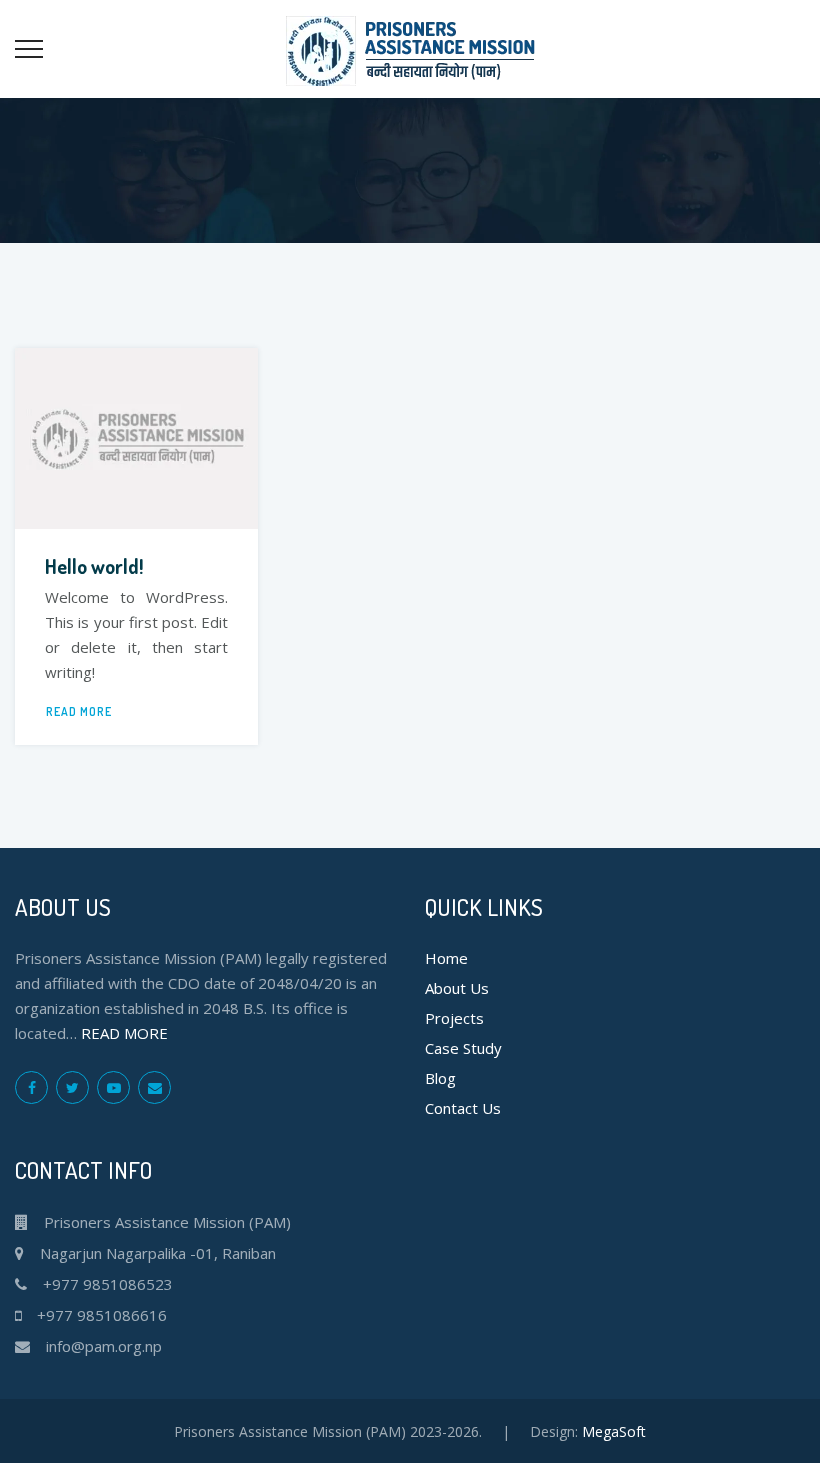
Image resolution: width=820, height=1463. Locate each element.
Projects (454, 1018)
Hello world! (94, 566)
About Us (457, 988)
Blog (440, 1078)
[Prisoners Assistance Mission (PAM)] (410, 49)
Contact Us (463, 1108)
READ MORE (79, 711)
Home (446, 958)
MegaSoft (614, 1431)
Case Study (463, 1048)
